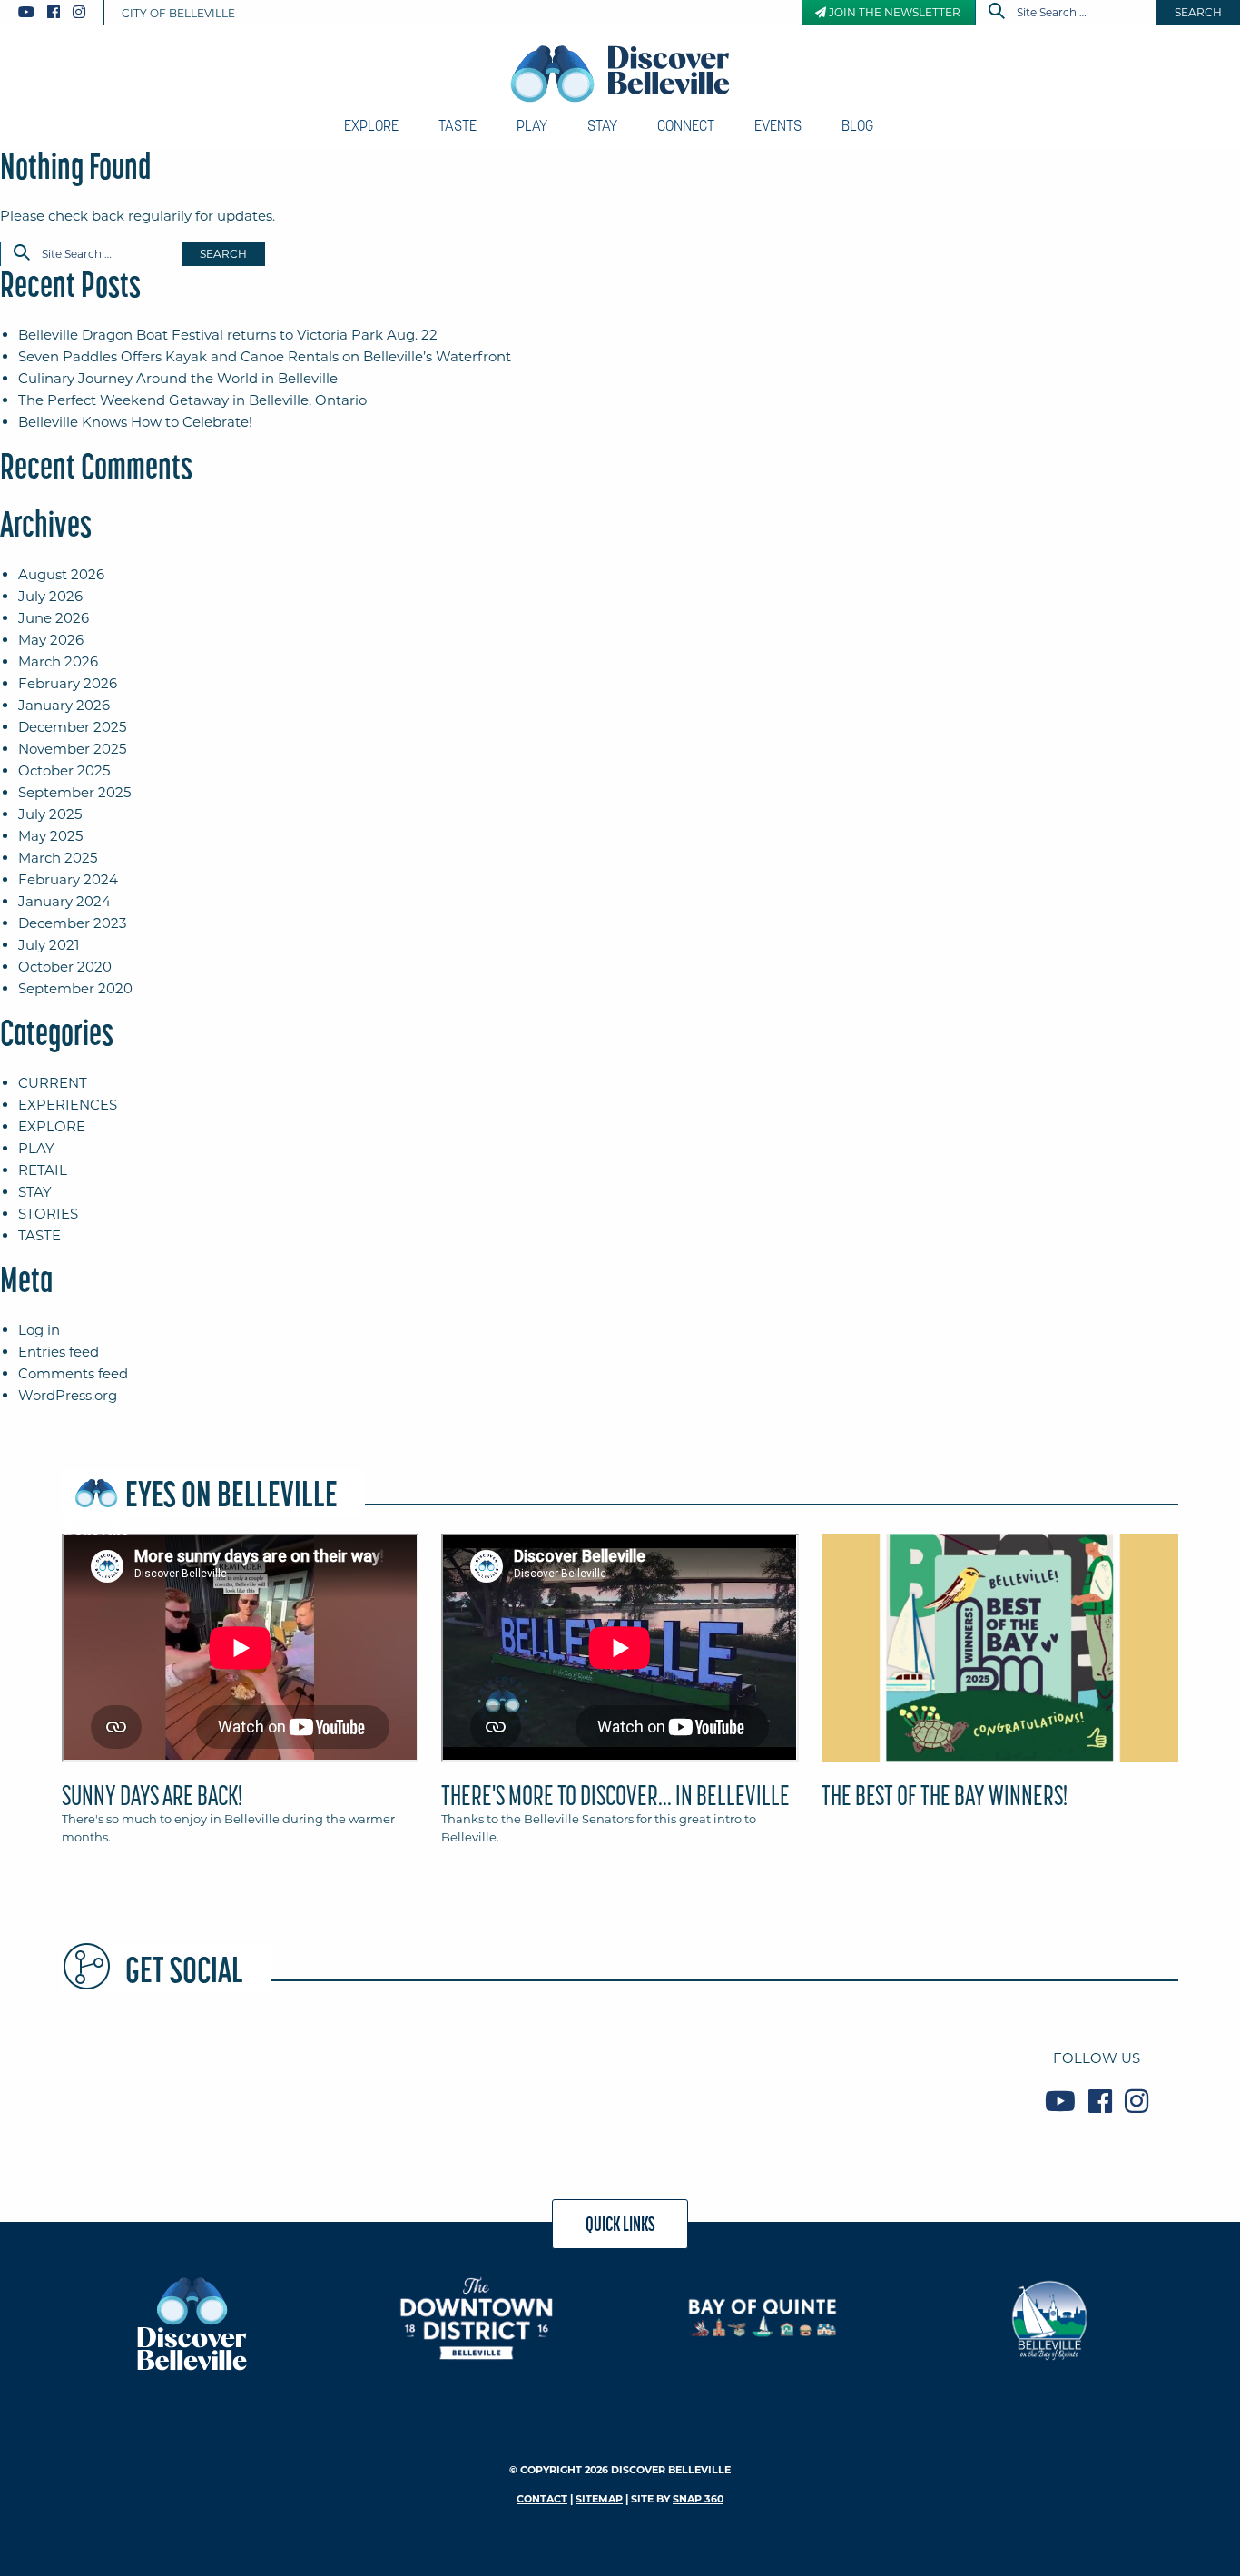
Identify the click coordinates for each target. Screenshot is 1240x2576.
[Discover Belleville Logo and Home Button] (620, 74)
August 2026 (61, 574)
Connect (686, 125)
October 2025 (64, 770)
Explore (371, 125)
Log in (39, 1330)
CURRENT (53, 1083)
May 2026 (51, 640)
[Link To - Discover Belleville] (191, 2322)
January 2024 (64, 901)
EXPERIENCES (68, 1105)
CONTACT (542, 2499)
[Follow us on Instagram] (79, 12)
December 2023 (72, 923)
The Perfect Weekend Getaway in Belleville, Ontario (192, 400)
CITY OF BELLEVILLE (178, 13)
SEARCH (1198, 12)
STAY (35, 1192)
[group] (620, 1697)
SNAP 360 (698, 2499)
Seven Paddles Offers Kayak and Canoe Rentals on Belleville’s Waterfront (265, 356)
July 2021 (49, 945)
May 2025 (50, 836)
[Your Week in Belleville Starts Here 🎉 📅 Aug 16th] (899, 2079)
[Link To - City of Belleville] (1049, 2318)
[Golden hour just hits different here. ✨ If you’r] (525, 2079)
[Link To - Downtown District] (477, 2318)
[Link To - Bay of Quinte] (763, 2318)
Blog (857, 125)
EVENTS (778, 125)
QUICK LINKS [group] (620, 2224)
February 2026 (68, 683)
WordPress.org (68, 1395)
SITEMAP (599, 2499)
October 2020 (65, 967)
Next (1183, 1655)
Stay (602, 125)
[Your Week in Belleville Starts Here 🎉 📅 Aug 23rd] (151, 2079)
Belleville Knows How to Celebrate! (135, 422)
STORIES (48, 1214)
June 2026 (54, 618)
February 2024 (68, 879)
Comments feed (73, 1373)
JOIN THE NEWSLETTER (893, 12)
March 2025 (58, 858)
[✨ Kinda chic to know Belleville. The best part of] (712, 2079)
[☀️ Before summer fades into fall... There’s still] (338, 2079)
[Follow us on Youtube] (26, 12)
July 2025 (50, 814)
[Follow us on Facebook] (54, 12)
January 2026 (64, 705)
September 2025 (74, 792)
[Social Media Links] (59, 12)
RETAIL (43, 1170)
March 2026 (58, 661)
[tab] (240, 1697)
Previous (57, 1655)
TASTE (39, 1235)
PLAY (36, 1148)
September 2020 (75, 988)
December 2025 (72, 727)
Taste (458, 125)
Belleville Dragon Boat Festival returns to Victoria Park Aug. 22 (228, 335)
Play (532, 125)
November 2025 (72, 749)
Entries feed (59, 1352)
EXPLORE (52, 1126)
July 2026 (50, 596)
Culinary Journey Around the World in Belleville (178, 378)
